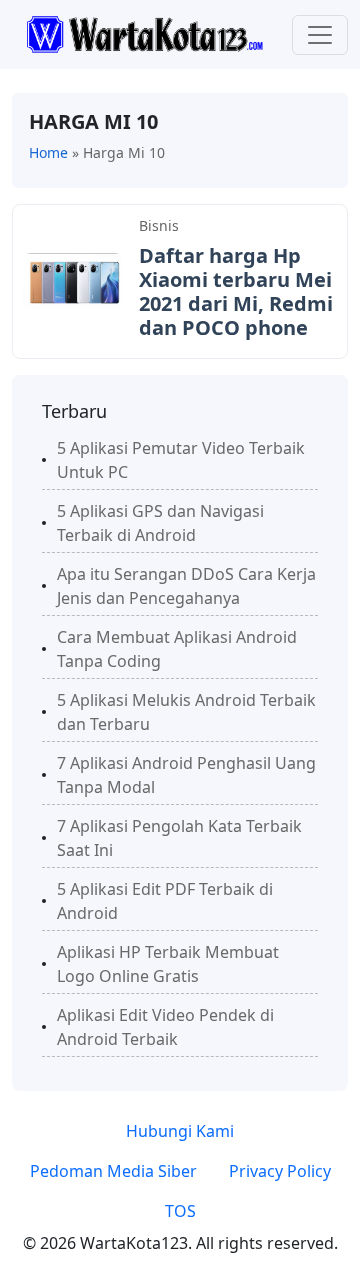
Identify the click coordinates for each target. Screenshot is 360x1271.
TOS (180, 1211)
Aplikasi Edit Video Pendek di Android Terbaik (165, 1027)
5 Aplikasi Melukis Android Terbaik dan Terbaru (186, 712)
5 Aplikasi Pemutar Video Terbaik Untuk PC (181, 460)
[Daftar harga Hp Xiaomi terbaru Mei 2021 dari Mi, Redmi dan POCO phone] (73, 280)
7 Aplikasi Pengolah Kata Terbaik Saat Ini (179, 838)
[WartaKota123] (144, 33)
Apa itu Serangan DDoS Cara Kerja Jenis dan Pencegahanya (186, 586)
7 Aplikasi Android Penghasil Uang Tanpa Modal (186, 775)
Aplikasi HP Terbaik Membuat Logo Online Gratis (168, 964)
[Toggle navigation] (320, 35)
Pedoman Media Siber (113, 1171)
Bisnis (159, 225)
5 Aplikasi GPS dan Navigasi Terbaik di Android (160, 523)
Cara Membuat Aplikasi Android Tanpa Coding (177, 649)
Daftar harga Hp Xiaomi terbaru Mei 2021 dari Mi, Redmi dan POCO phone (236, 291)
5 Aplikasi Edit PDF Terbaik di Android (165, 901)
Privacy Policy (280, 1171)
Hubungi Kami (180, 1131)
